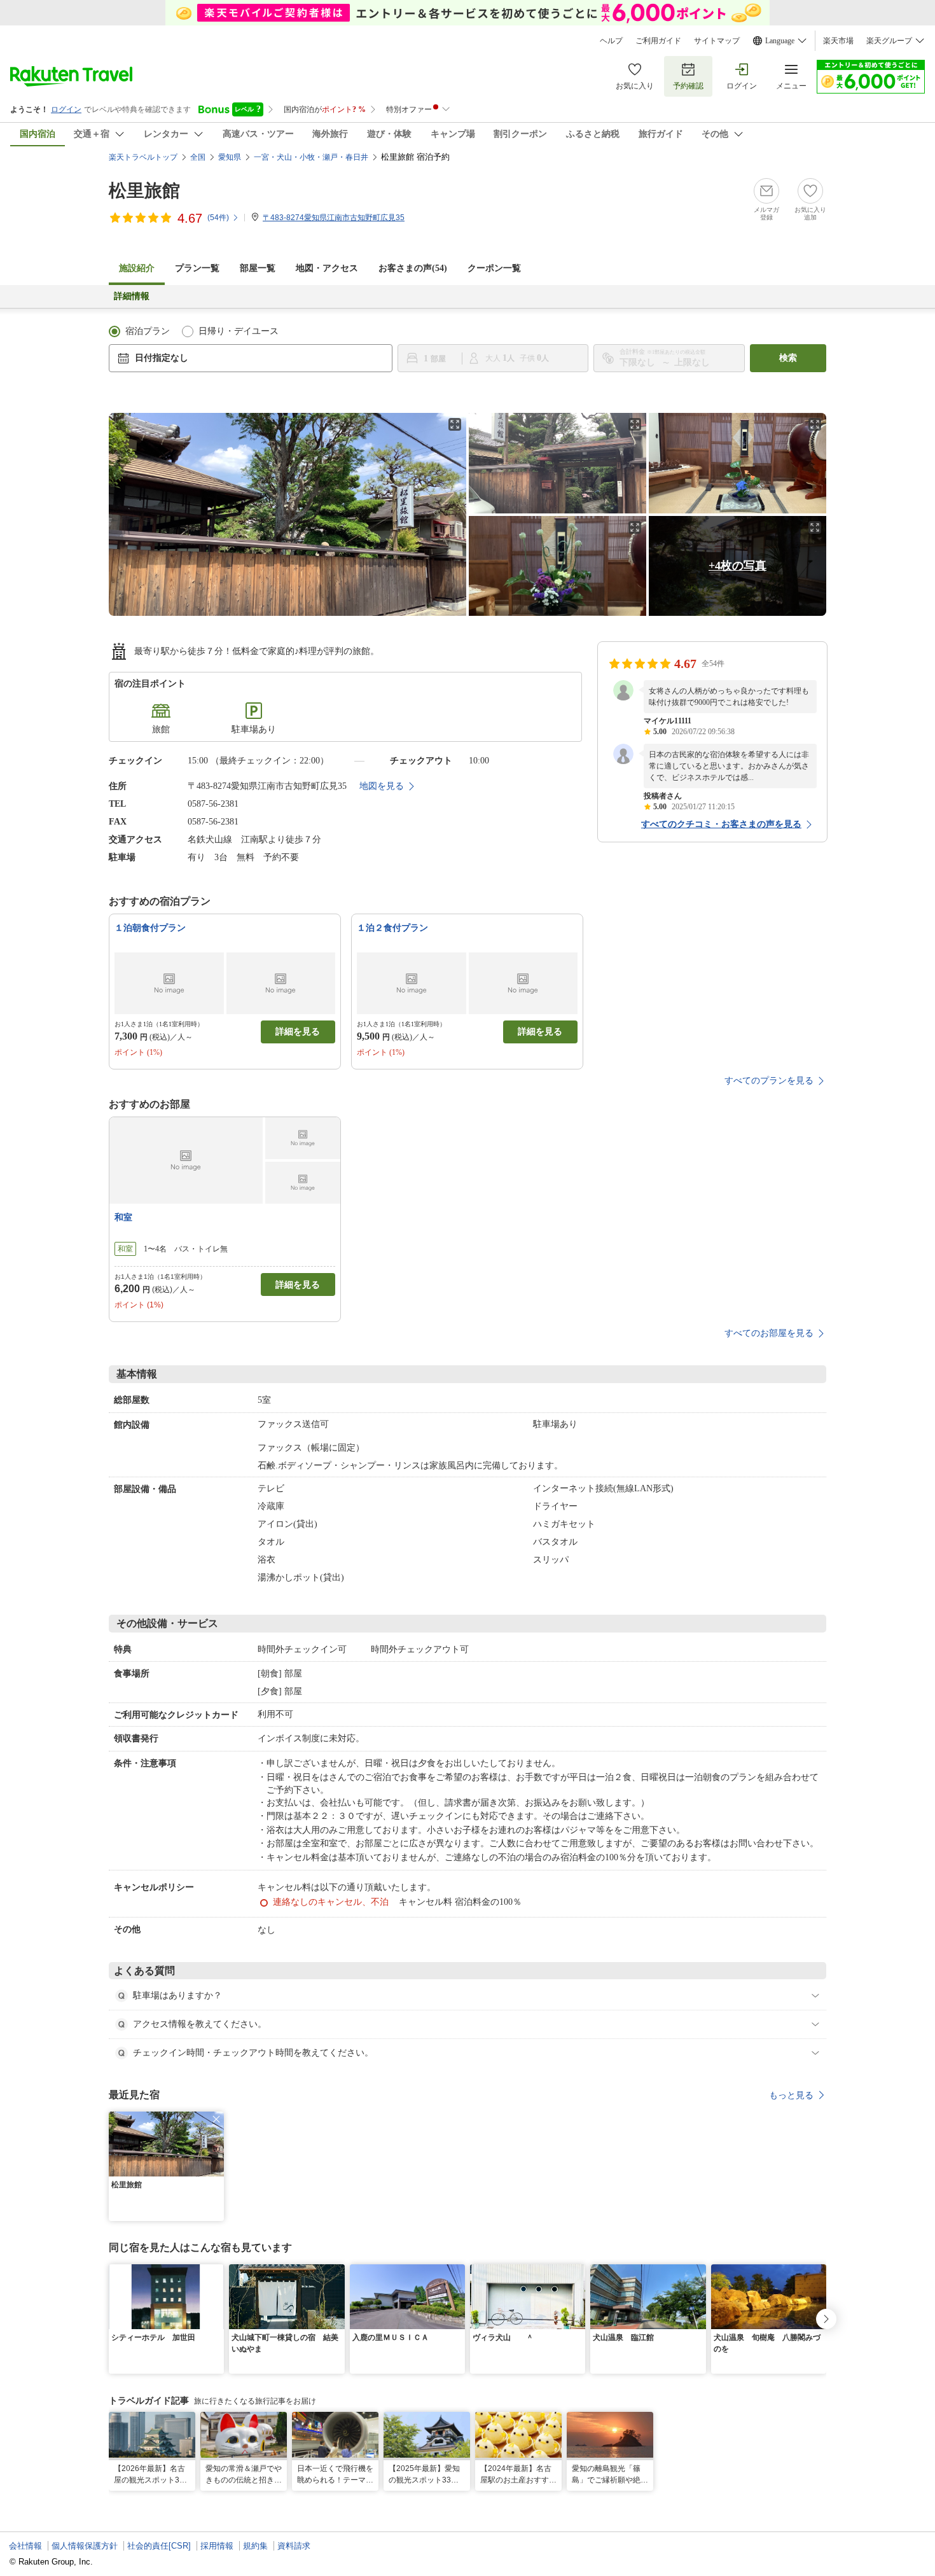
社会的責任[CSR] (159, 2546)
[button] (216, 2119)
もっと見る (791, 2095)
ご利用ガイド (658, 41)
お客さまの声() (413, 268)
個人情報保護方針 (85, 2546)
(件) (218, 218)
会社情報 (25, 2546)
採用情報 (217, 2546)
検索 (788, 358)
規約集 (255, 2546)
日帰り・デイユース (239, 331)
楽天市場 (838, 41)
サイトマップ (717, 41)
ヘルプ (611, 41)
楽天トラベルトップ (143, 157)
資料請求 (294, 2546)
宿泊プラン (148, 331)
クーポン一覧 (494, 268)
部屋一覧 (258, 268)
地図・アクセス (327, 268)
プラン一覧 (197, 268)
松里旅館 (144, 191)
